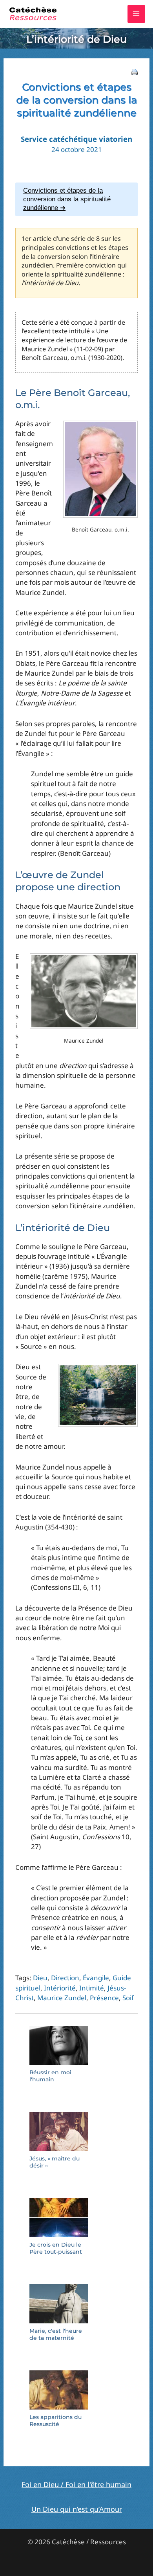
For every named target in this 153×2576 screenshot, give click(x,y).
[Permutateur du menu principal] (137, 14)
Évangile (96, 1978)
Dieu (40, 1978)
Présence (104, 1998)
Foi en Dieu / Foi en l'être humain (76, 2484)
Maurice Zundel (62, 1998)
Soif (128, 1998)
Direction (65, 1978)
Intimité (92, 1988)
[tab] (76, 199)
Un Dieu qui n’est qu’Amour (77, 2509)
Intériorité (60, 1988)
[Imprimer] (135, 71)
